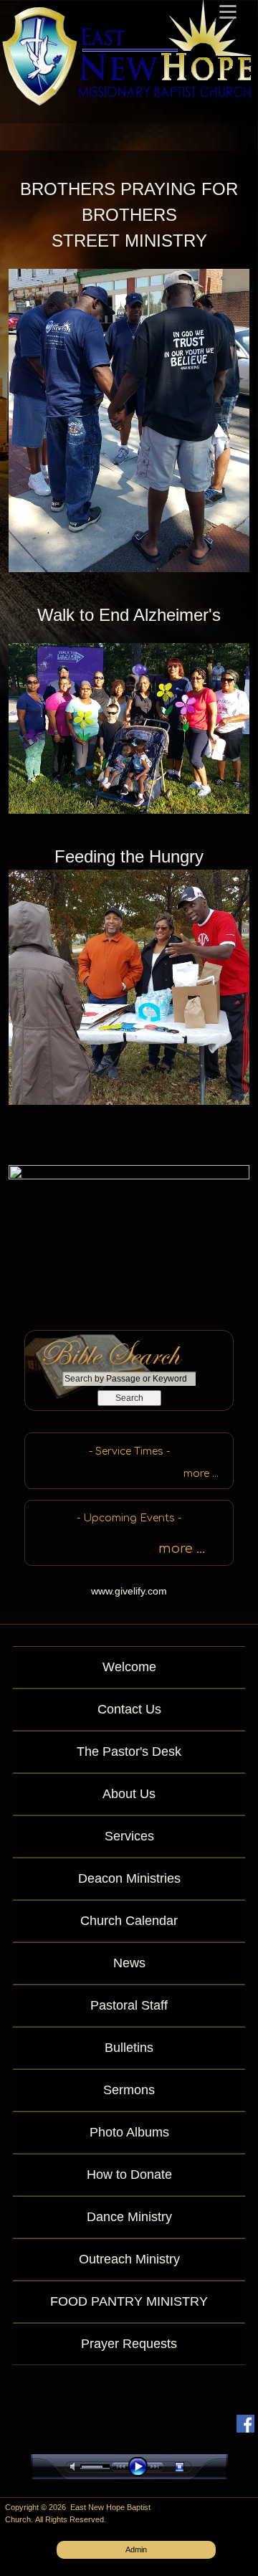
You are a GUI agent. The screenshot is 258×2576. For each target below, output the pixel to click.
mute (75, 2467)
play (141, 2467)
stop (192, 2467)
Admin (136, 2549)
